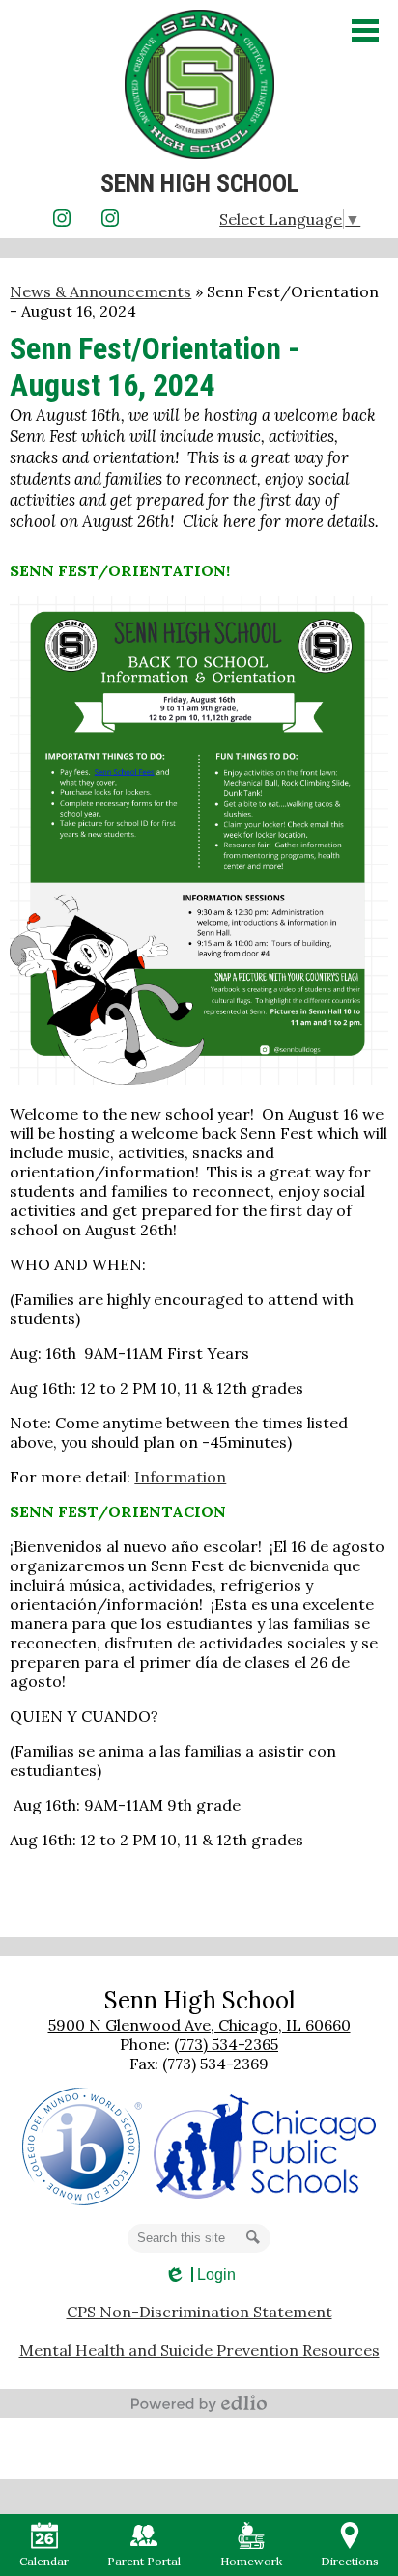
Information (180, 1477)
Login (199, 2275)
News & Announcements (100, 291)
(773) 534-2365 (226, 2044)
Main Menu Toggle (365, 30)
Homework (251, 2561)
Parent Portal (144, 2561)
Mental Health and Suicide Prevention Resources (199, 2350)
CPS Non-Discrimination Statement (199, 2312)
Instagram (62, 218)
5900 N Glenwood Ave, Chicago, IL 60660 (199, 2025)
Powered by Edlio (199, 2403)
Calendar (44, 2561)
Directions (350, 2561)
